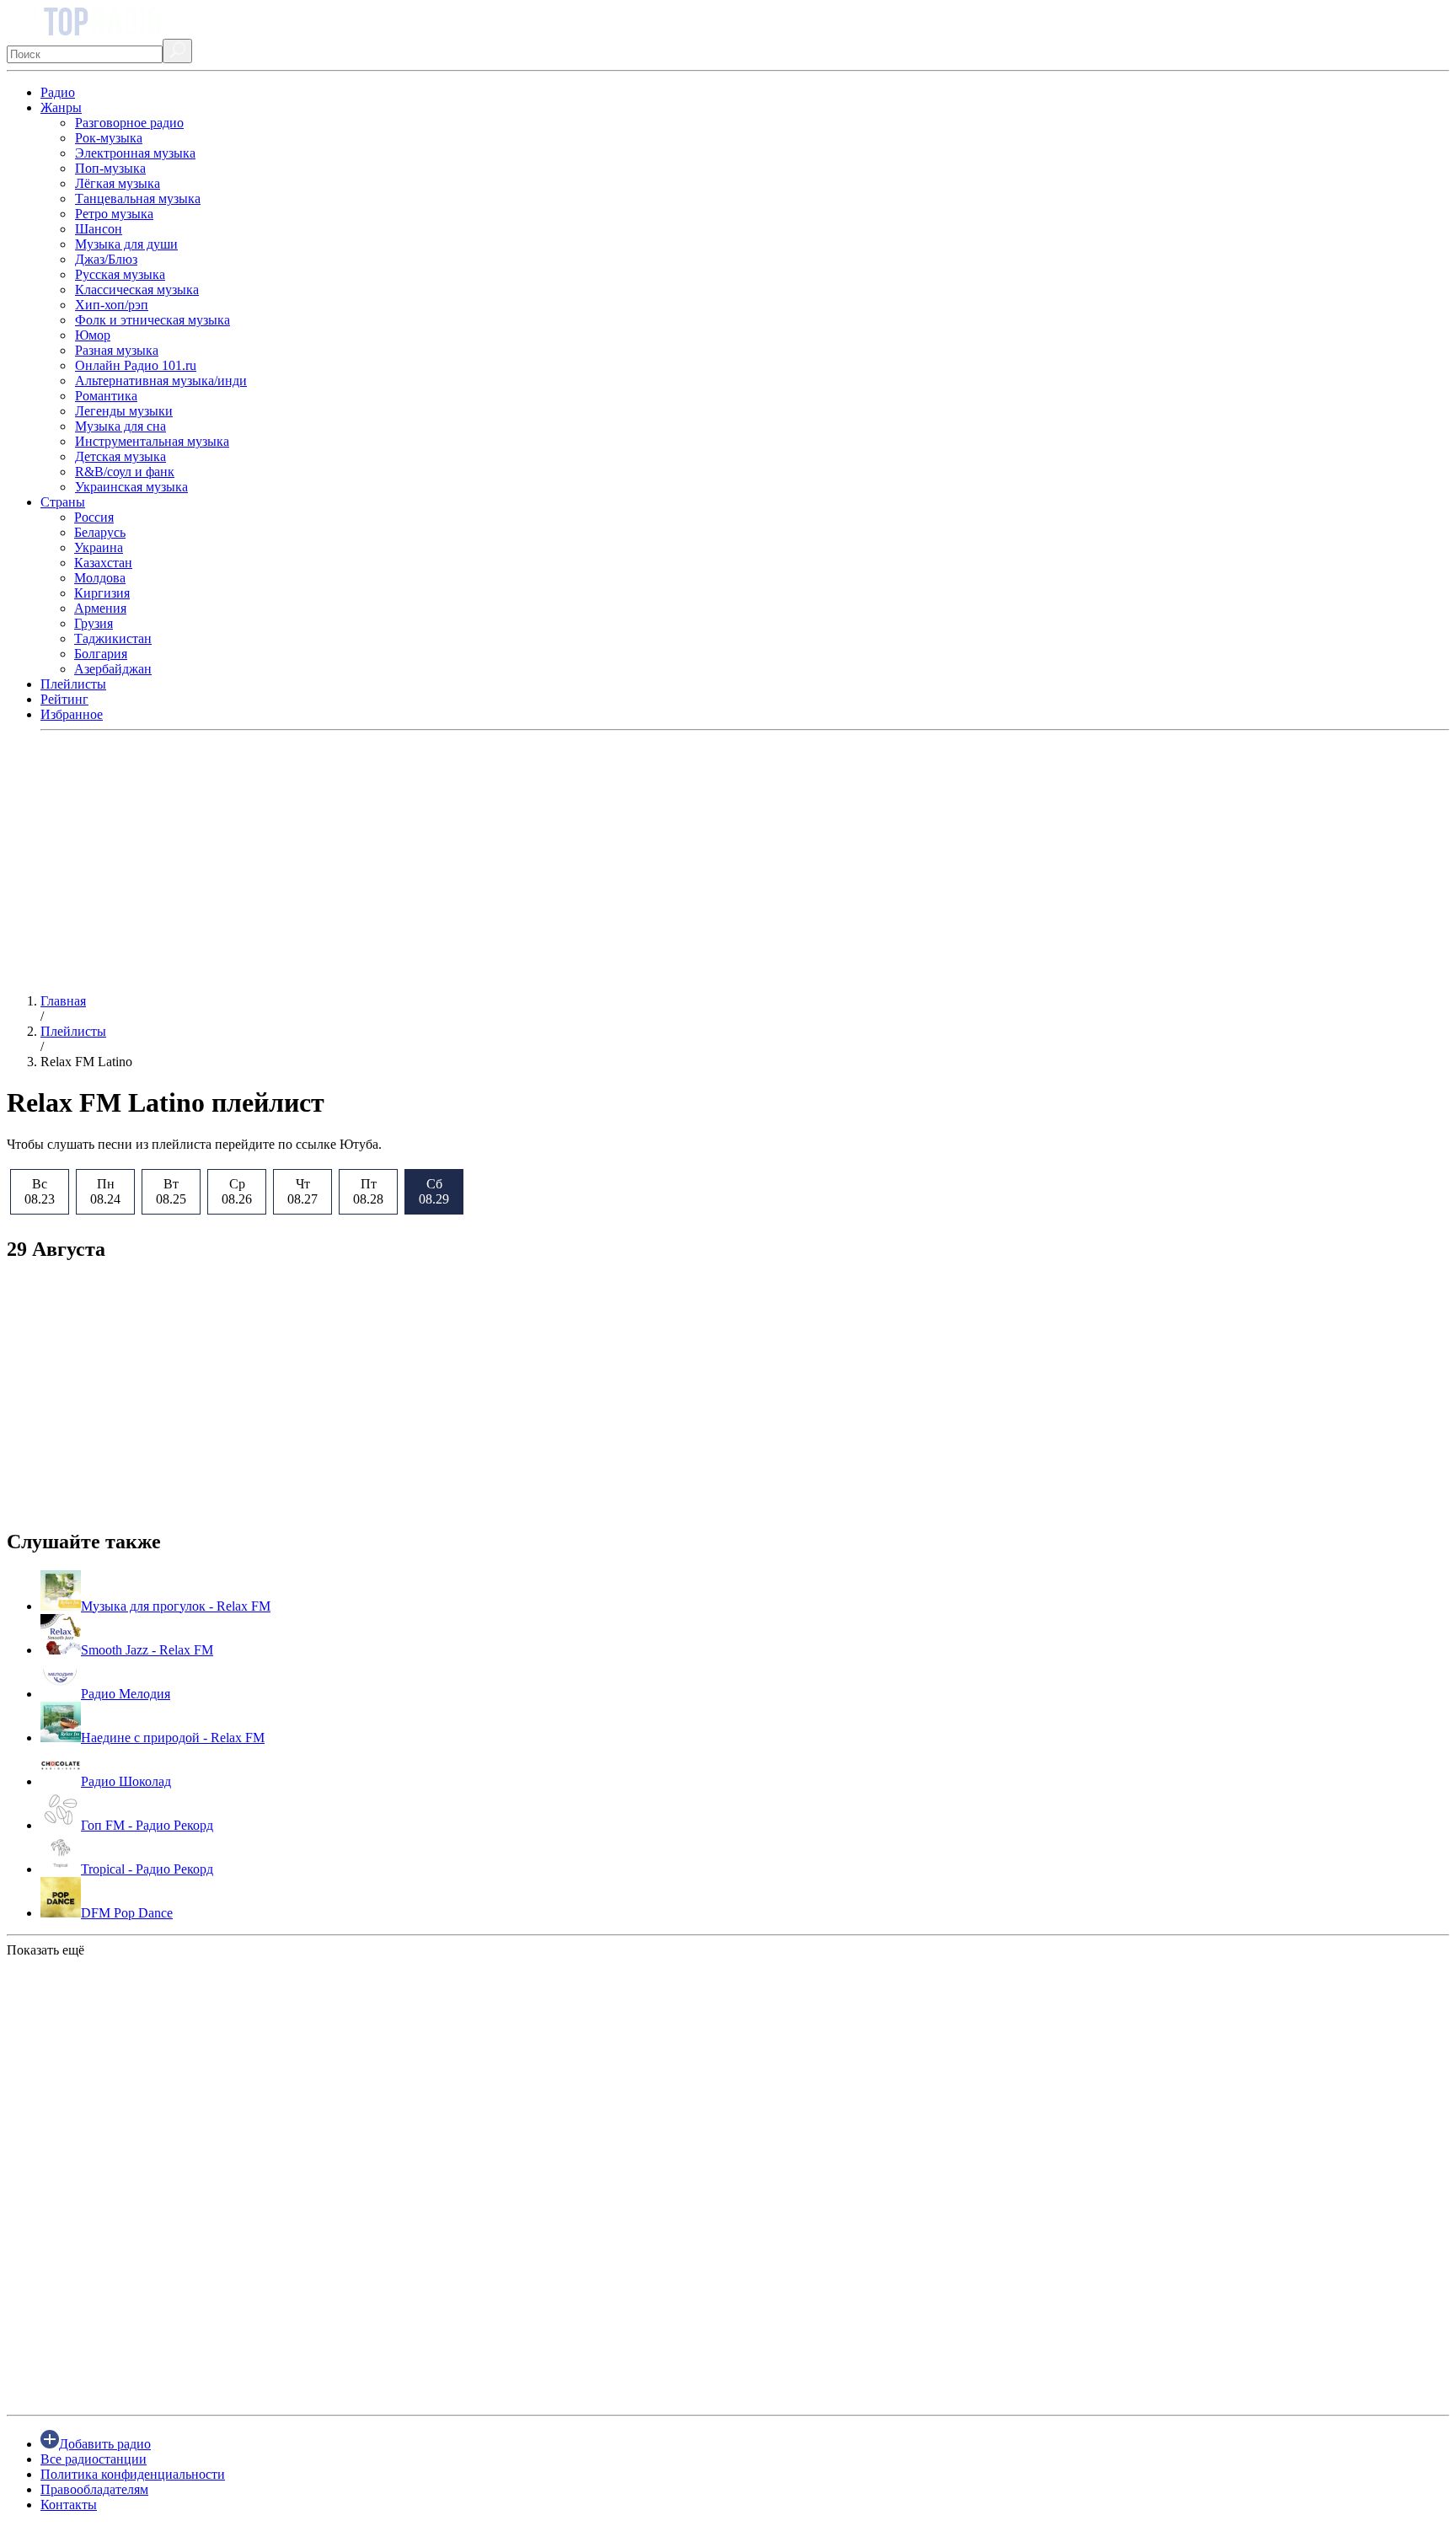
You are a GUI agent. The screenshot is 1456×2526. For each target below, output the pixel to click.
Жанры (61, 107)
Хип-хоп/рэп (112, 305)
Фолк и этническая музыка (153, 320)
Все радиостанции (94, 2459)
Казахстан (103, 563)
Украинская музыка (131, 487)
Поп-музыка (110, 168)
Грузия (94, 623)
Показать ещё (45, 1950)
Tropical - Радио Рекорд (147, 1869)
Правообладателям (94, 2489)
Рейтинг (64, 699)
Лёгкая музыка (118, 183)
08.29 (434, 1191)
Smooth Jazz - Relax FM (147, 1650)
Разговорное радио (129, 123)
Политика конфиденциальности (133, 2474)
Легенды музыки (124, 411)
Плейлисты (73, 684)
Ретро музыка (114, 214)
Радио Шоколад (126, 1781)
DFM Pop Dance (127, 1913)
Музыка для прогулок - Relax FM (176, 1606)
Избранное (72, 714)
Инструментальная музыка (152, 441)
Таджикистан (113, 638)
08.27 (302, 1191)
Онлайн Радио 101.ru (136, 365)
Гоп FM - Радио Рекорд (147, 1825)
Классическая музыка (137, 290)
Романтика (106, 396)
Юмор (93, 335)
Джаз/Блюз (106, 259)
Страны (63, 502)
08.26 (237, 1191)
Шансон (99, 229)
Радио (58, 92)
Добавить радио (105, 2444)
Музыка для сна (120, 426)
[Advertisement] (512, 862)
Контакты (69, 2505)
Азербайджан (113, 669)
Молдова (100, 578)
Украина (99, 547)
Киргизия (102, 593)
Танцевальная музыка (138, 198)
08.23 (40, 1191)
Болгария (101, 654)
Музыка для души (126, 244)
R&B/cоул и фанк (125, 472)
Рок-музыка (109, 138)
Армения (100, 608)
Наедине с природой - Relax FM (173, 1738)
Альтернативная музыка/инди (161, 381)
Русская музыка (120, 274)
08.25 (171, 1191)
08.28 (368, 1191)
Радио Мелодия (126, 1694)
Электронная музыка (135, 153)
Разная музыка (117, 350)
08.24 (105, 1191)
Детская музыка (120, 456)
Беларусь (100, 532)
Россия (94, 517)
